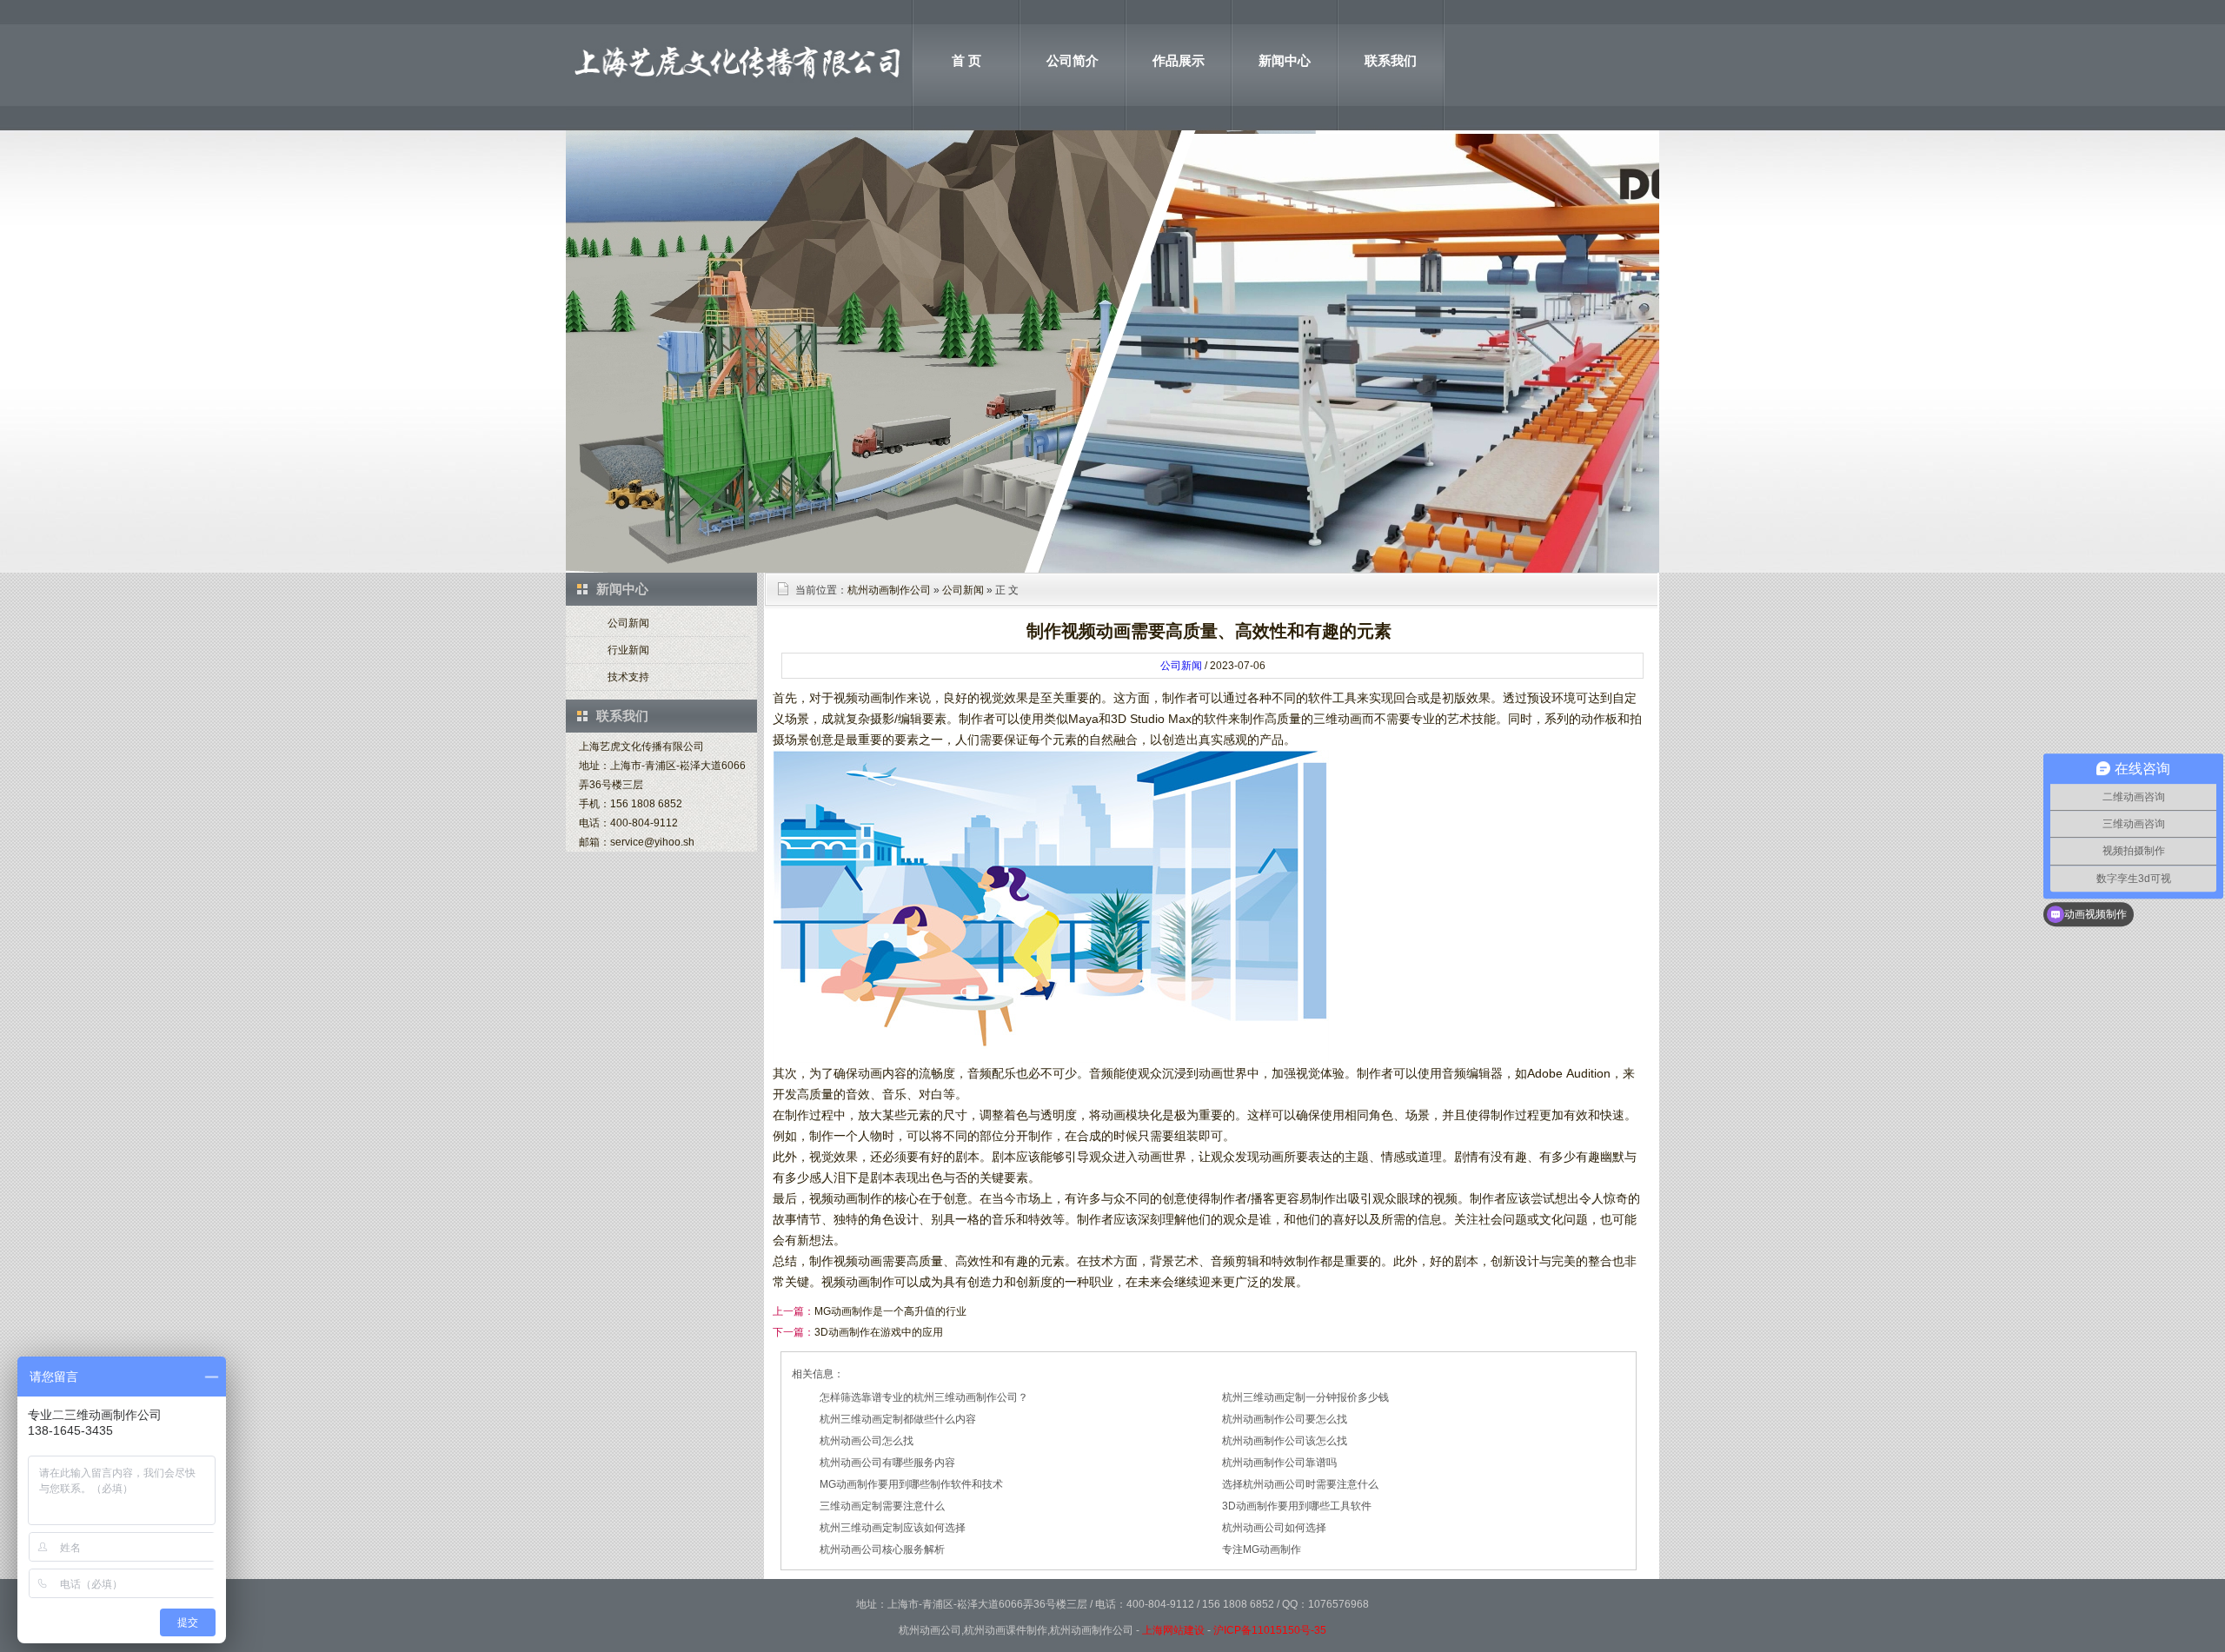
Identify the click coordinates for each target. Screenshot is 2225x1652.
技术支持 (628, 677)
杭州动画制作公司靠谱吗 (1279, 1463)
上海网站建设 (1173, 1630)
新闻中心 (1285, 60)
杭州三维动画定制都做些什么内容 (898, 1419)
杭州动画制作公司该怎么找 (1285, 1441)
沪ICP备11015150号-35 (1270, 1630)
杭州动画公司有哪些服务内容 (887, 1463)
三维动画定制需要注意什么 (882, 1506)
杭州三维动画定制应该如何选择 (893, 1528)
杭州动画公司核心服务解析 (882, 1549)
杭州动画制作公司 (889, 590)
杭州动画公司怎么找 (867, 1441)
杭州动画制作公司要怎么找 (1285, 1419)
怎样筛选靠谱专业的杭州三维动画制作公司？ (924, 1397)
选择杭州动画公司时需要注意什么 (1300, 1484)
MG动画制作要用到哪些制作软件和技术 (911, 1484)
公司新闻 (628, 623)
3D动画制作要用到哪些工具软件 (1297, 1506)
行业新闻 (628, 650)
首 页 (966, 60)
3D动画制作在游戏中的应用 (879, 1332)
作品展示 (1179, 60)
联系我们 (1391, 60)
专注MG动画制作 (1262, 1549)
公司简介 (1073, 60)
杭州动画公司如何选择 (1274, 1528)
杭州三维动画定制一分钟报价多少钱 (1305, 1397)
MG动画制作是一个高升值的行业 (890, 1311)
